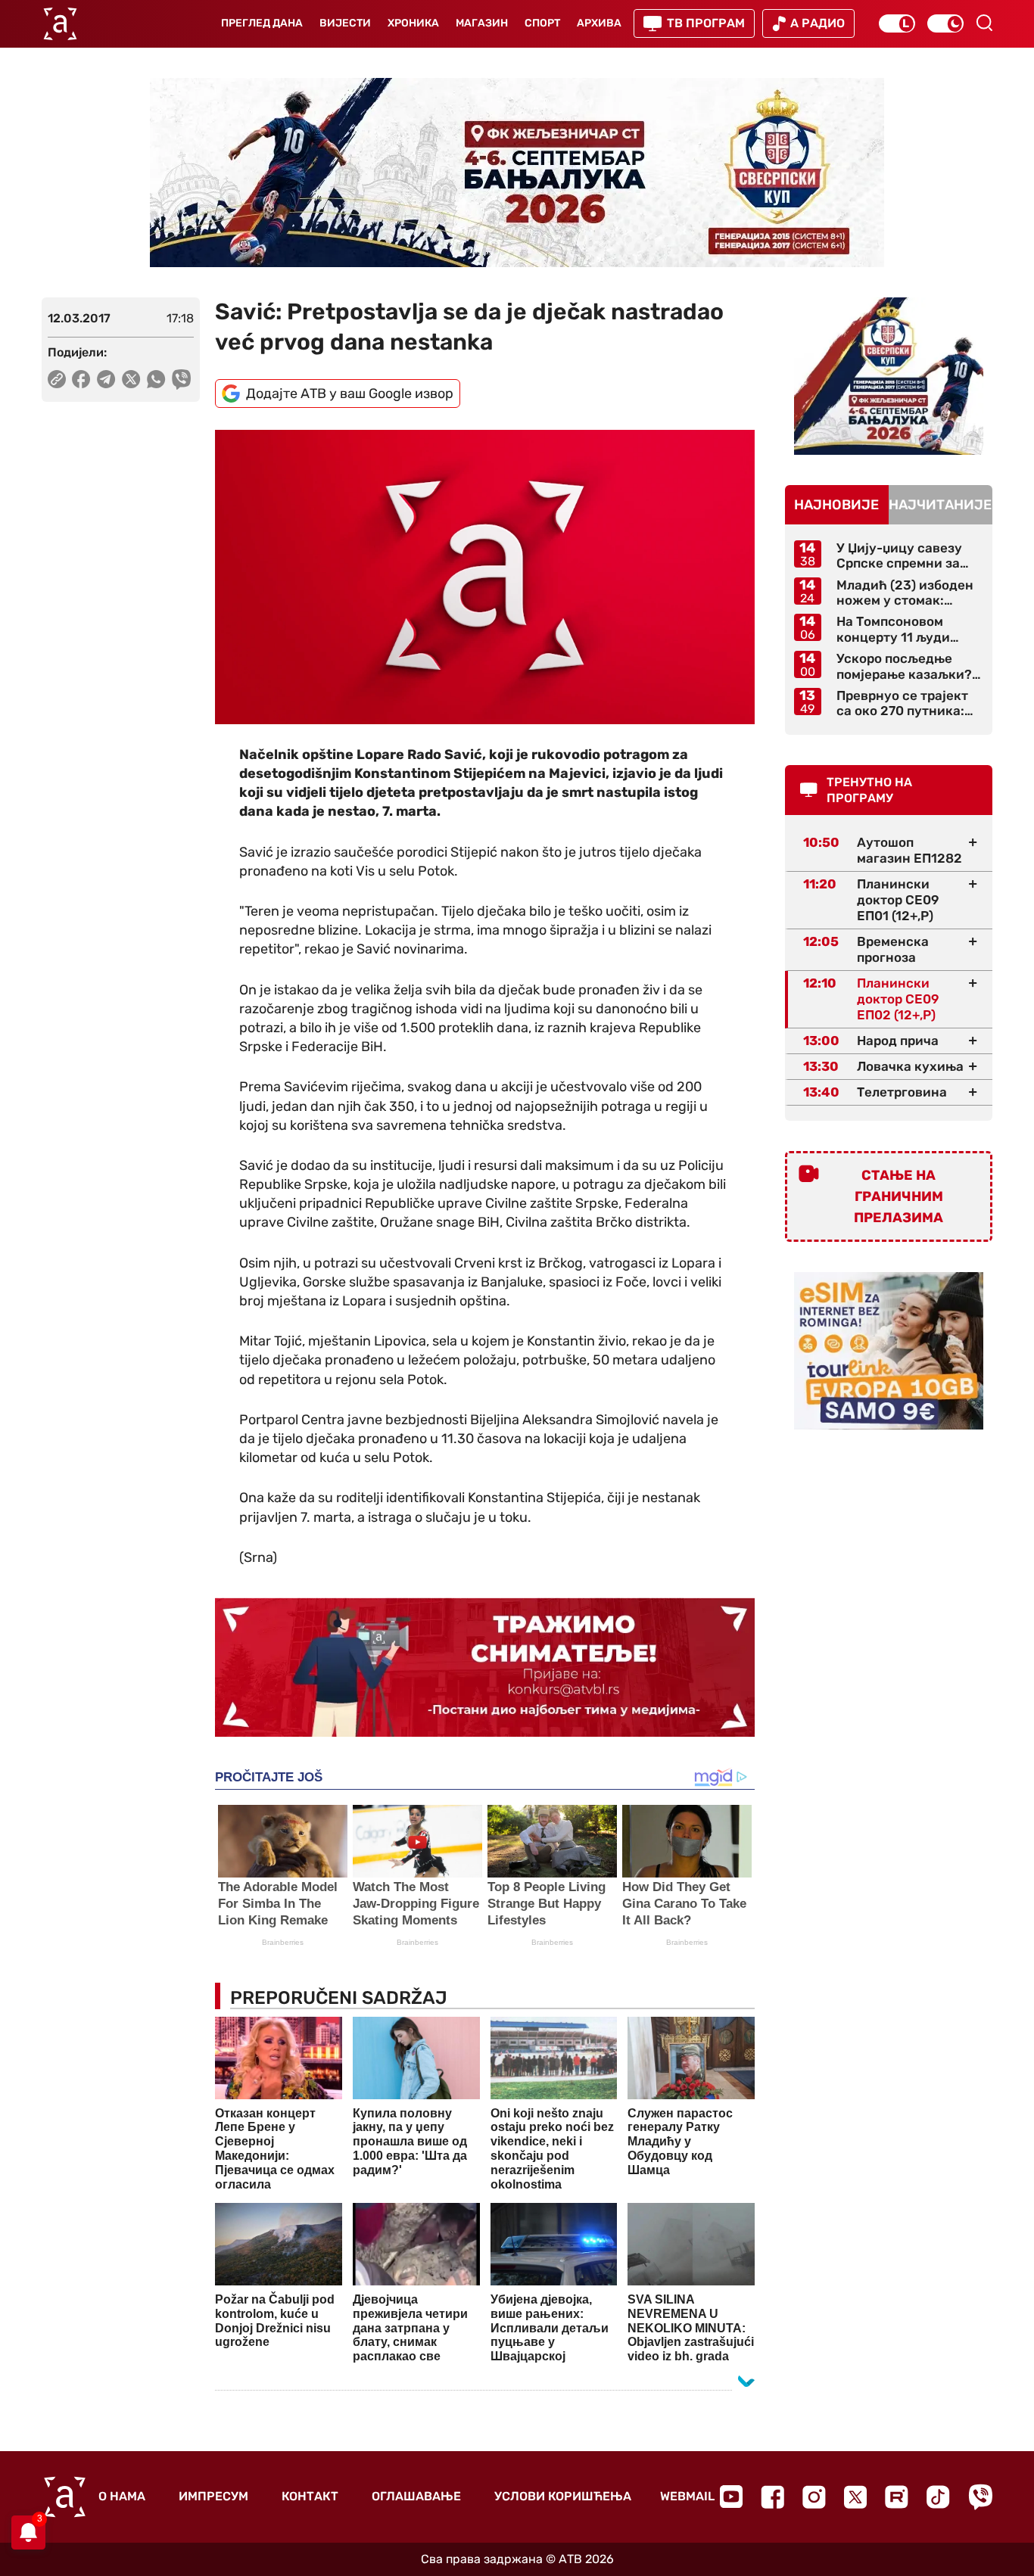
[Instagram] (814, 2497)
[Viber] (980, 2497)
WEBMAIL (687, 2496)
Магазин (482, 23)
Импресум (213, 2496)
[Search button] (984, 23)
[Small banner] (889, 376)
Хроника (413, 23)
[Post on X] (131, 379)
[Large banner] (517, 173)
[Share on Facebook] (81, 379)
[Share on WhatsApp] (156, 379)
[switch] (897, 23)
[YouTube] (731, 2497)
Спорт (542, 23)
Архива (599, 23)
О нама (122, 2496)
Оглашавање (416, 2496)
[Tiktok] (938, 2497)
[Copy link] (57, 379)
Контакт (310, 2496)
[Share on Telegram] (106, 379)
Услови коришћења (563, 2496)
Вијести (345, 23)
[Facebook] (772, 2497)
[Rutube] (897, 2497)
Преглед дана (262, 23)
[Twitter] (855, 2497)
